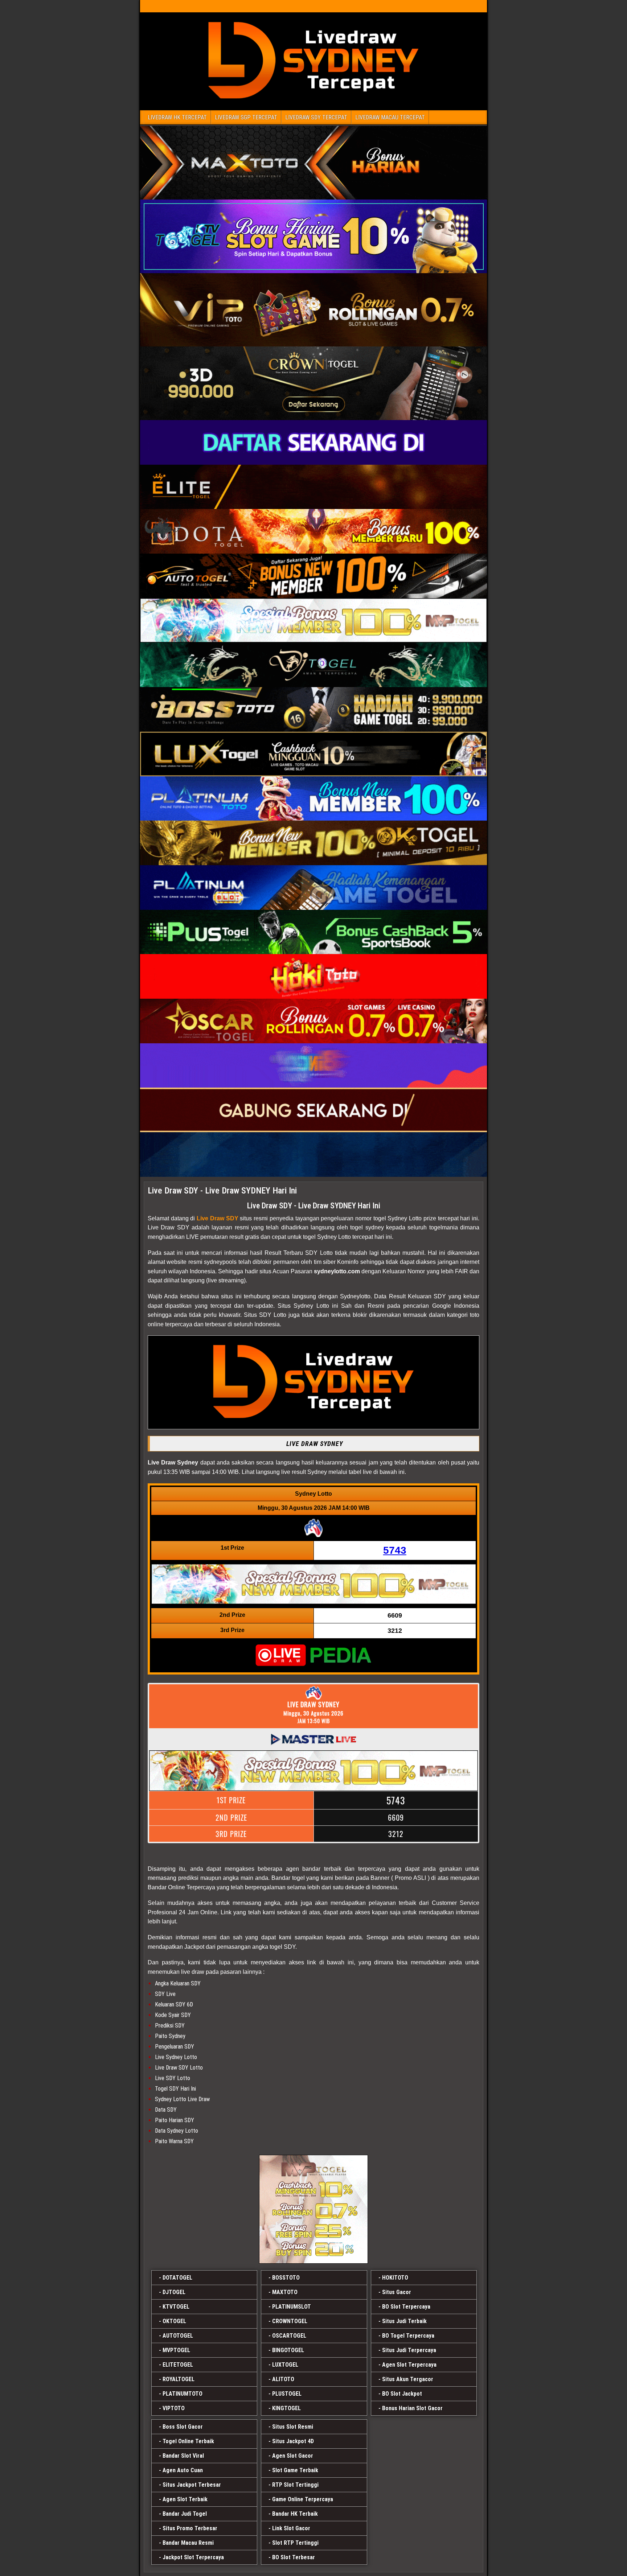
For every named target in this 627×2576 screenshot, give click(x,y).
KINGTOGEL (286, 2408)
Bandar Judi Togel (185, 2514)
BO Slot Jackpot (402, 2394)
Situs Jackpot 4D (293, 2441)
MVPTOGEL (176, 2350)
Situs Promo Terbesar (190, 2528)
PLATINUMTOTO (183, 2394)
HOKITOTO (395, 2278)
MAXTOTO (285, 2292)
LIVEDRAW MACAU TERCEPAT (390, 117)
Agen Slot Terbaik (185, 2499)
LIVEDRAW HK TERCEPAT (177, 117)
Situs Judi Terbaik (404, 2321)
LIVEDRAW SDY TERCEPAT (316, 117)
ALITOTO (283, 2379)
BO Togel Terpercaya (408, 2336)
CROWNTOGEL (290, 2321)
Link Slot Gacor (291, 2528)
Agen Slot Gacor (293, 2456)
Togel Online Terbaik (188, 2441)
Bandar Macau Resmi (188, 2543)
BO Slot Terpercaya (406, 2307)
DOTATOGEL (177, 2278)
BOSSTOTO (286, 2278)
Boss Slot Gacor (183, 2427)
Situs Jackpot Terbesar (192, 2485)
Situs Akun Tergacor (408, 2379)
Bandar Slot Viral (183, 2456)
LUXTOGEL (285, 2365)
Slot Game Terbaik (295, 2470)
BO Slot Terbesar (294, 2557)
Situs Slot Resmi (293, 2427)
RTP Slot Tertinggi (295, 2485)
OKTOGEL (174, 2321)
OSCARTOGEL (289, 2336)
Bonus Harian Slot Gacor (412, 2408)
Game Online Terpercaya (303, 2499)
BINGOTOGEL (288, 2350)
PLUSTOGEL (287, 2394)
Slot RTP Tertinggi (295, 2543)
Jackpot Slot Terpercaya (193, 2557)
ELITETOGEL (178, 2365)
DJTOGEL (174, 2292)
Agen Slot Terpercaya (409, 2365)
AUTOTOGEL (178, 2336)
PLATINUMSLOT (292, 2307)
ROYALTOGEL (179, 2379)
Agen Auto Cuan (183, 2470)
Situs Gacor (397, 2292)
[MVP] (313, 2209)
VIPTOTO (174, 2408)
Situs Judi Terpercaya (409, 2350)
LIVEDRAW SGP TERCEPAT (246, 117)
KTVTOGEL (176, 2307)
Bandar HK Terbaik (295, 2514)
